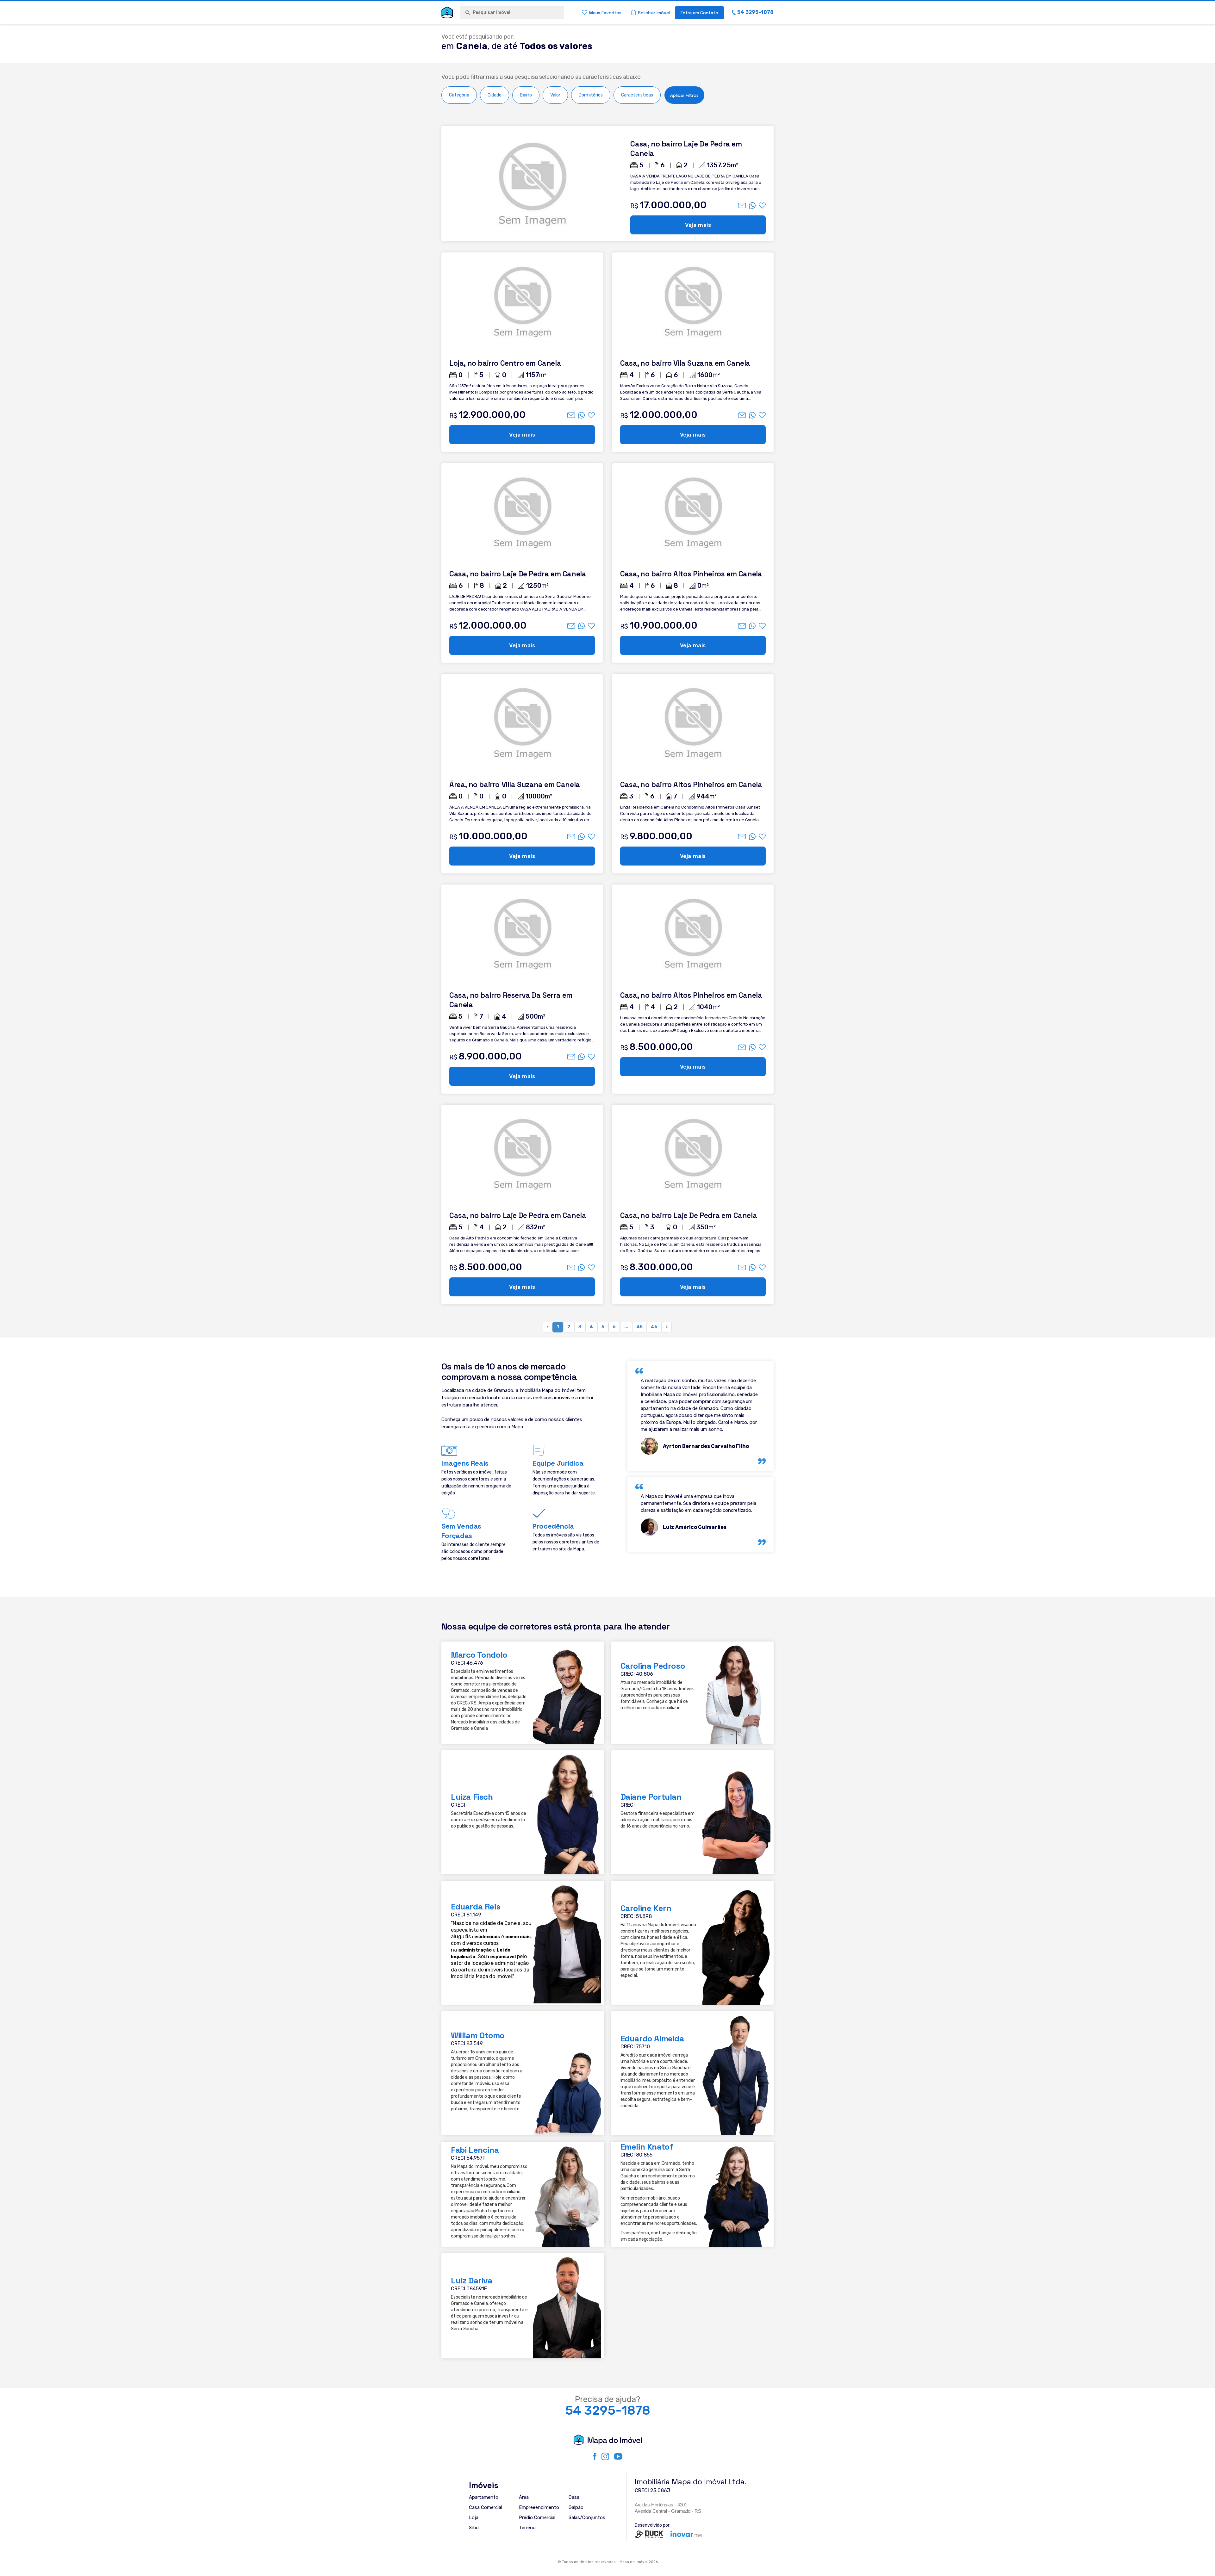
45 (639, 1327)
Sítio (474, 2528)
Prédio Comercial (537, 2517)
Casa (574, 2497)
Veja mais (698, 225)
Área (524, 2497)
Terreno (527, 2528)
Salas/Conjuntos (587, 2517)
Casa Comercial (486, 2507)
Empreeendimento (539, 2507)
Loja (474, 2517)
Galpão (576, 2507)
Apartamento (484, 2497)
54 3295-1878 (608, 2411)
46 (654, 1327)
